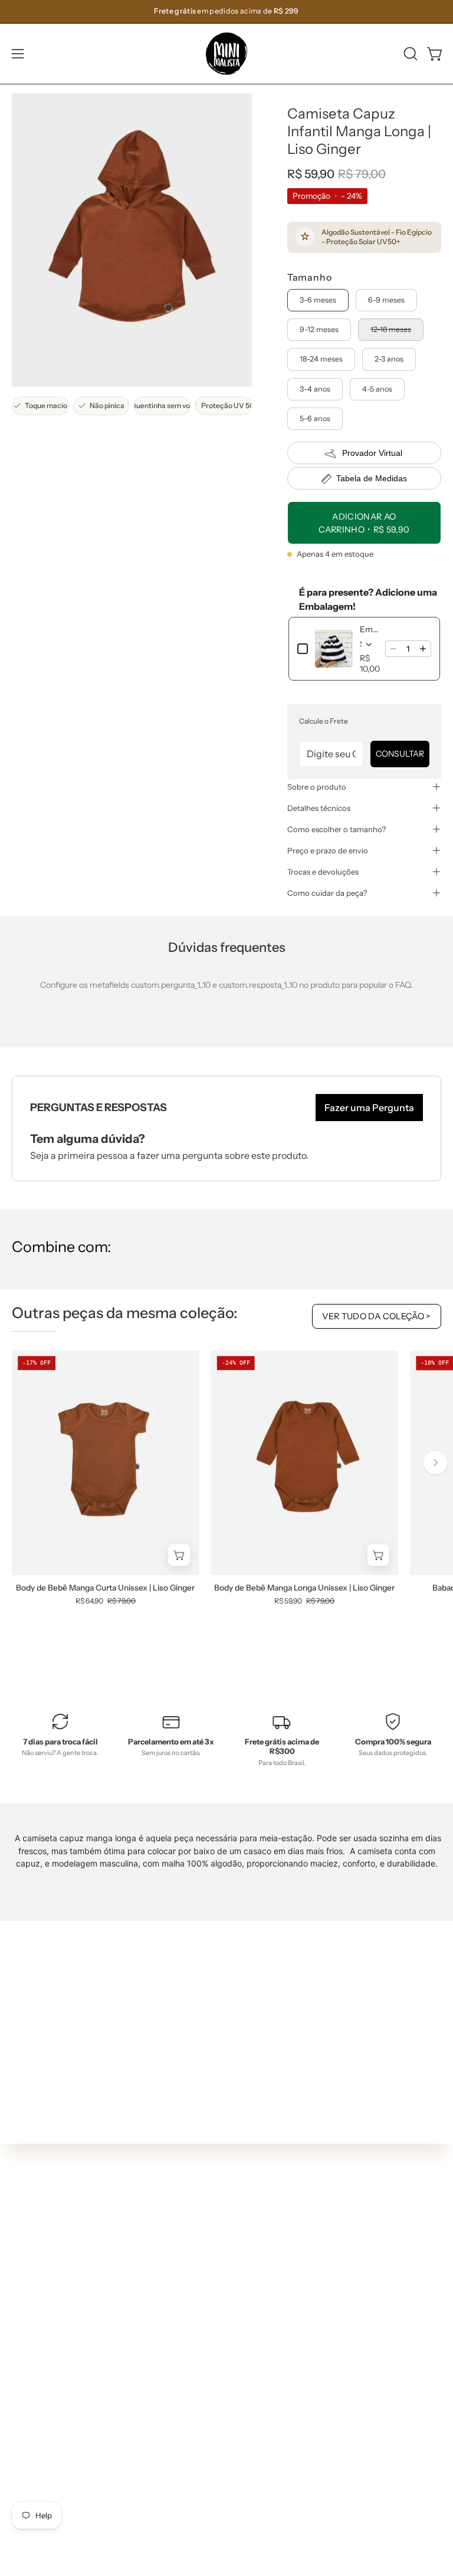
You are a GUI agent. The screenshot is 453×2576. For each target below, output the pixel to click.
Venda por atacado (49, 2542)
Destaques (259, 2260)
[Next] (435, 1463)
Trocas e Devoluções (51, 2472)
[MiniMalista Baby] (226, 54)
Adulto (251, 2313)
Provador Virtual (372, 453)
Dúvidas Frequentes (51, 2403)
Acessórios (259, 2331)
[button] (409, 54)
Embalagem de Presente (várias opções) (369, 629)
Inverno (253, 2243)
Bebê (248, 2278)
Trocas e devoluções (323, 872)
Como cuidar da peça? (327, 893)
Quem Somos (38, 2420)
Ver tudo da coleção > (377, 1316)
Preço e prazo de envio (328, 850)
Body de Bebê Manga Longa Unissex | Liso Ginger (304, 1588)
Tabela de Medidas (372, 478)
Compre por (262, 2348)
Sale (247, 2365)
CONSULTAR (400, 754)
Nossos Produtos (44, 2437)
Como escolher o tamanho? (337, 829)
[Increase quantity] (423, 649)
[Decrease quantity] (393, 649)
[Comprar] (180, 1555)
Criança (254, 2295)
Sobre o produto (317, 787)
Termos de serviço (47, 2490)
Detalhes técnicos (319, 808)
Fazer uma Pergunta (369, 1108)
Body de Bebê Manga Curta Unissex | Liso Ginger (105, 1588)
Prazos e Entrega (45, 2455)
